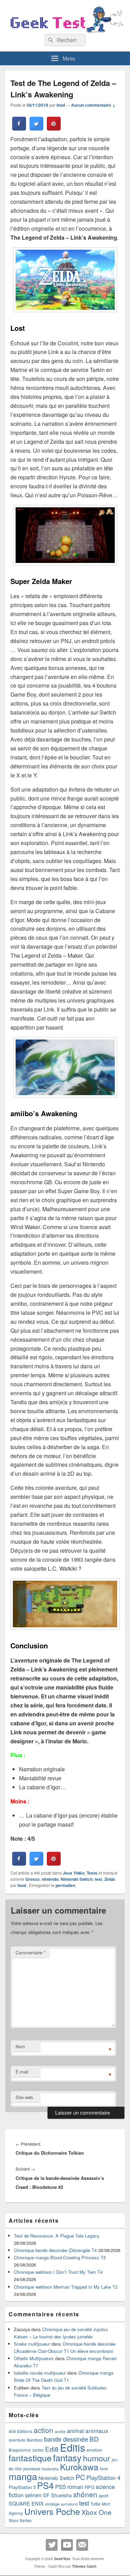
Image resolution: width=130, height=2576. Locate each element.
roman (75, 2487)
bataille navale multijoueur (40, 2373)
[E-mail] (82, 2545)
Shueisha (61, 2495)
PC (80, 2477)
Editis (73, 2447)
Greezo (32, 1879)
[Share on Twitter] (36, 128)
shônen (85, 2494)
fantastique (30, 2458)
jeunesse (32, 2469)
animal (75, 2431)
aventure (17, 2440)
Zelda (110, 1879)
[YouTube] (67, 2545)
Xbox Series (20, 2520)
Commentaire (31, 1952)
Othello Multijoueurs (34, 2358)
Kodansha (50, 2469)
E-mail (22, 2072)
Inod (61, 105)
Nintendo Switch (77, 1879)
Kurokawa (79, 2467)
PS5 (60, 2487)
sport (104, 2495)
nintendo (50, 1879)
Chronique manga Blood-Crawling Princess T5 (60, 2257)
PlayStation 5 (22, 2487)
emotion (94, 2450)
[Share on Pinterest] (54, 128)
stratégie (52, 2504)
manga (23, 2476)
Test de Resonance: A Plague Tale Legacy (57, 2236)
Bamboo (35, 2440)
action (44, 2430)
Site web (24, 2097)
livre (104, 2469)
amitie (60, 2431)
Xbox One (97, 2512)
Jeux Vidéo (74, 1873)
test (98, 1879)
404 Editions (20, 2431)
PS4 (45, 2485)
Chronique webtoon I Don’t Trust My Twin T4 (58, 2272)
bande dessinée (66, 2439)
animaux (97, 2430)
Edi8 (52, 2449)
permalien (65, 1885)
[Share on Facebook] (19, 128)
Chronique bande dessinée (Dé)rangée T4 (55, 2250)
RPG (89, 2487)
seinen (33, 2495)
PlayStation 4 (103, 2478)
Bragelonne (20, 2450)
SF (46, 2495)
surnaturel (69, 2504)
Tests (92, 1873)
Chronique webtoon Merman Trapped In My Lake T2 (66, 2287)
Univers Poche (52, 2511)
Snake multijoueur (32, 2344)
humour (97, 2458)
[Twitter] (52, 2545)
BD (94, 2439)
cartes (38, 2450)
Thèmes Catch (84, 2566)
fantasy (67, 2457)
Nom (20, 2046)
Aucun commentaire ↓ (93, 105)
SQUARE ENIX (26, 2503)
